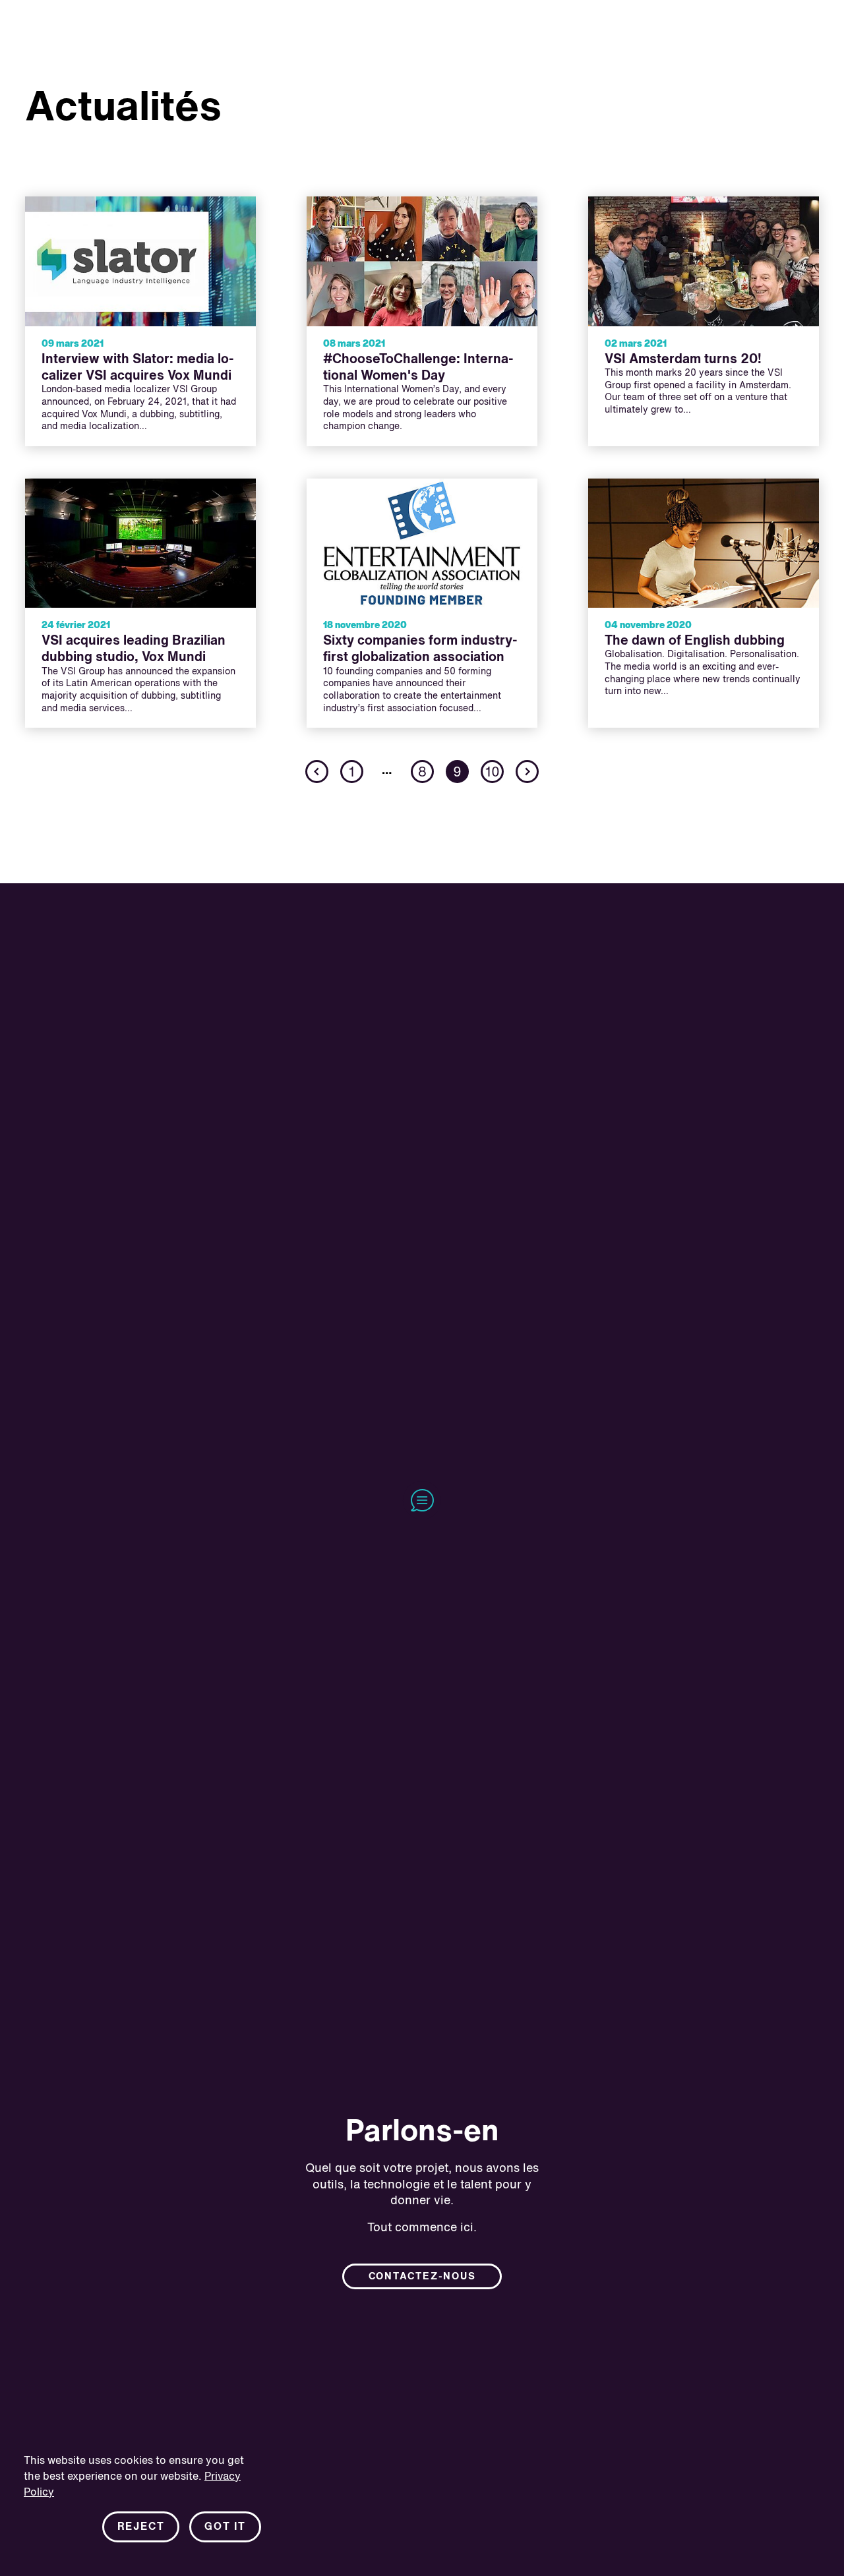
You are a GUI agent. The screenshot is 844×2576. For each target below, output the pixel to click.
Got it (225, 2527)
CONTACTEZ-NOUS (422, 2277)
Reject (141, 2527)
